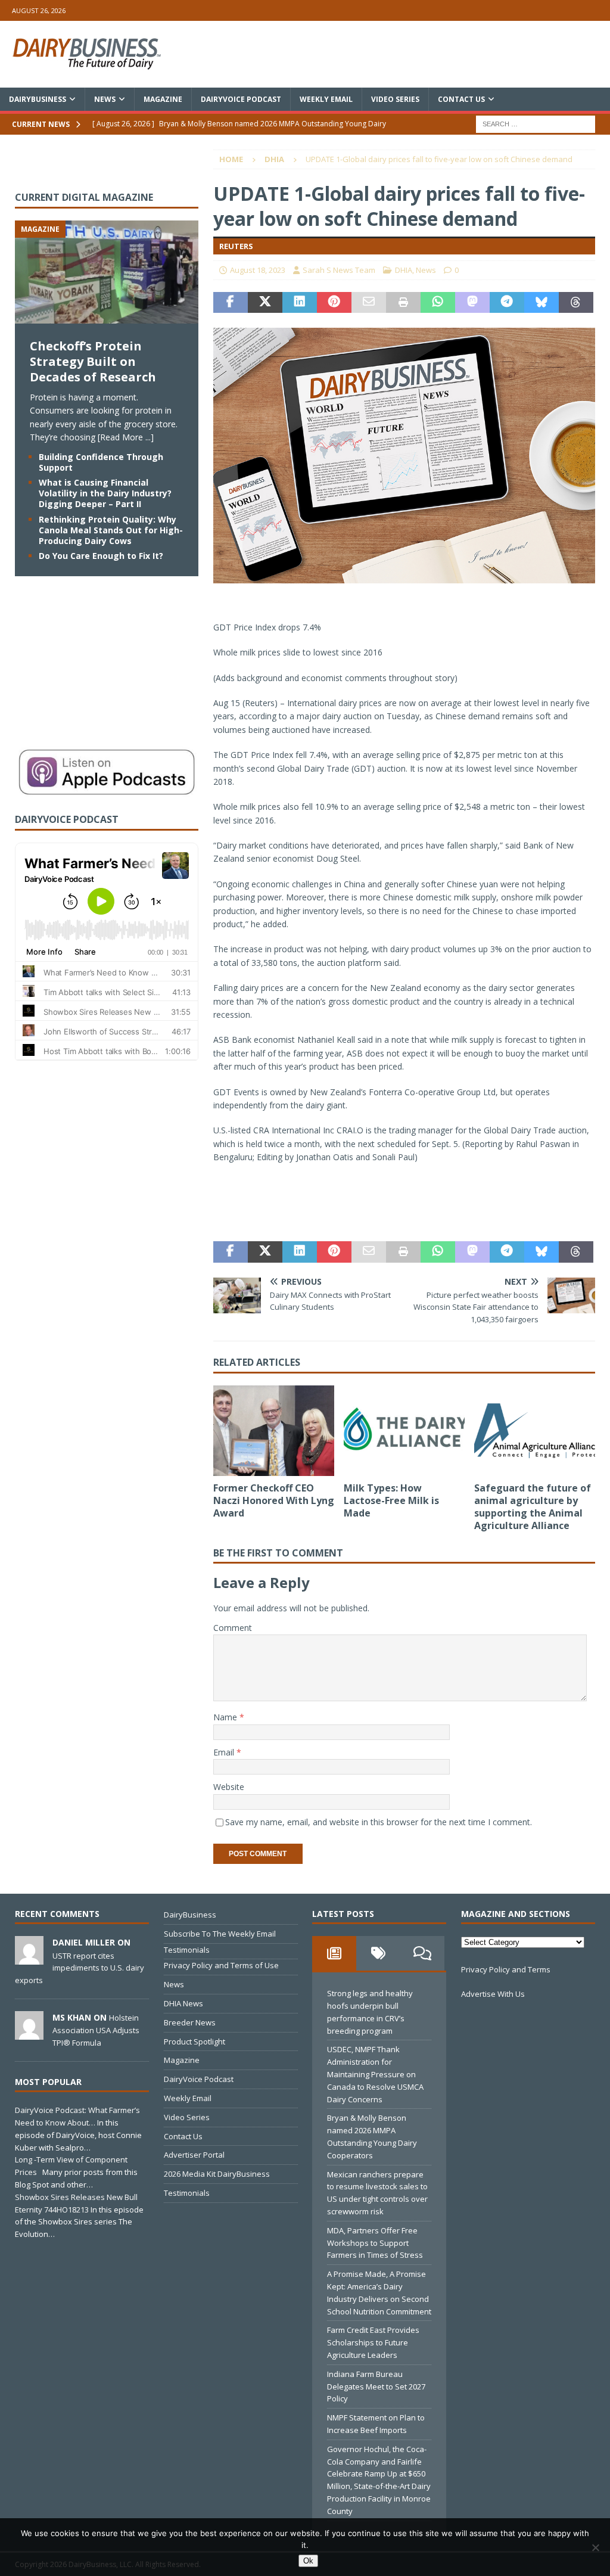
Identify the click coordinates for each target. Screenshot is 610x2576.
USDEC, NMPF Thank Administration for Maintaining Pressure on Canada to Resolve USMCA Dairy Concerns (375, 2074)
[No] (595, 2547)
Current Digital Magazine (84, 197)
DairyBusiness (38, 99)
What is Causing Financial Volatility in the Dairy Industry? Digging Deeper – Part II (105, 493)
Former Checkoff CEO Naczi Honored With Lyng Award (274, 1500)
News (105, 99)
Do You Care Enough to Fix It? (101, 556)
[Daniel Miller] (29, 1958)
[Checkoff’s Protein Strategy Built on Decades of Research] (107, 317)
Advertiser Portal (194, 2155)
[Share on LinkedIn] (300, 303)
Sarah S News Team (339, 270)
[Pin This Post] (334, 303)
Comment (233, 1628)
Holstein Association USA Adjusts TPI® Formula (96, 2030)
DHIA (404, 270)
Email (225, 1752)
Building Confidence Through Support (101, 462)
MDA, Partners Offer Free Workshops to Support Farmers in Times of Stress (375, 2243)
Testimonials (187, 1950)
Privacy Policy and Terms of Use (221, 1965)
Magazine (163, 99)
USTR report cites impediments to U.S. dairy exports (80, 1968)
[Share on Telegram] (507, 303)
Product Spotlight (194, 2041)
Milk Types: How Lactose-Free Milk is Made (391, 1500)
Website (229, 1787)
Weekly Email (326, 99)
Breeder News (190, 2022)
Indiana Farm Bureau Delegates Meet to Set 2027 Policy (376, 2387)
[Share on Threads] (576, 303)
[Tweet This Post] (265, 303)
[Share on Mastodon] (472, 303)
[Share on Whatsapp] (438, 303)
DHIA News (183, 2003)
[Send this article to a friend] (369, 303)
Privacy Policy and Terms (506, 1969)
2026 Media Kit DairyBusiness (217, 2174)
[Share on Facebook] (231, 303)
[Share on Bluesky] (541, 303)
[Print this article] (403, 303)
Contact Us (461, 99)
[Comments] (422, 1953)
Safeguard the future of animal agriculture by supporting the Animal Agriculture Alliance (533, 1506)
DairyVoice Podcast (241, 99)
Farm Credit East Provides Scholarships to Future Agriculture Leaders (373, 2342)
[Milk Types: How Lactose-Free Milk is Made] (404, 1431)
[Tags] (378, 1953)
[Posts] (334, 1953)
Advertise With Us (493, 1994)
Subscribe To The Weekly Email (220, 1934)
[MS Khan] (29, 2033)
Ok (308, 2561)
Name (226, 1717)
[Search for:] (536, 123)
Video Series (395, 99)
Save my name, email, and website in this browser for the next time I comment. (379, 1822)
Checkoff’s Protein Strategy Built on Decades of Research (93, 361)
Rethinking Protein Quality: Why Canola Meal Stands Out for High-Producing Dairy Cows (111, 530)
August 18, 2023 (258, 270)
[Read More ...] (126, 437)
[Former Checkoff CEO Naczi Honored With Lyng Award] (274, 1431)
